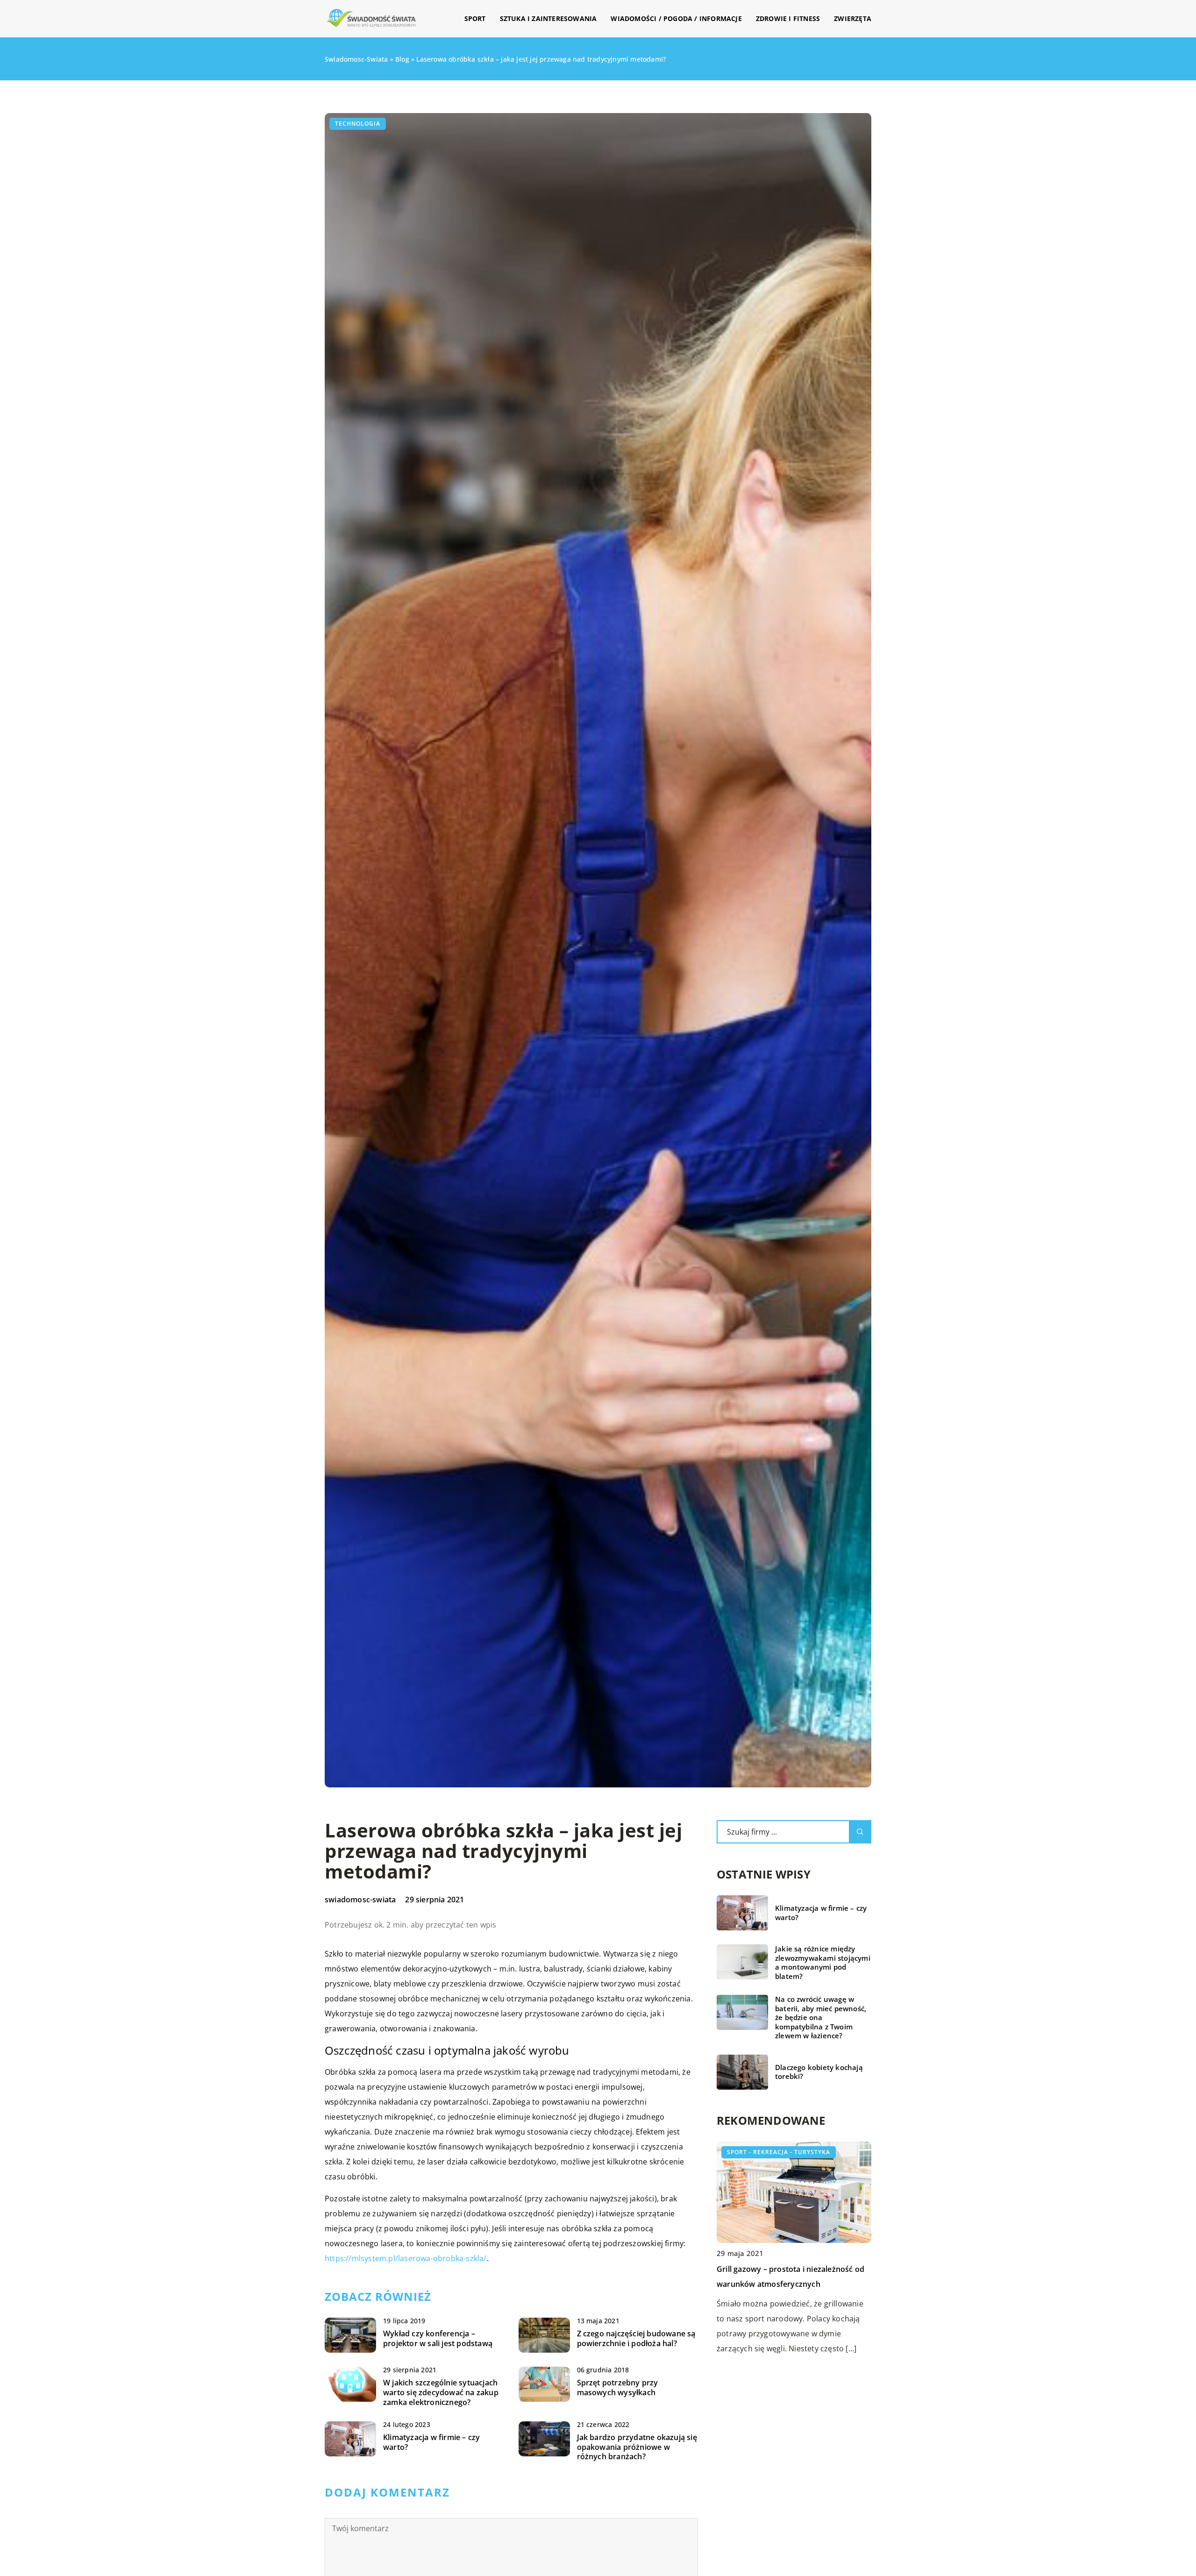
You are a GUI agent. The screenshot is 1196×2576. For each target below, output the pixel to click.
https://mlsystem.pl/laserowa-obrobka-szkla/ (406, 2258)
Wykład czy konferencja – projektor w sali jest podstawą (438, 2339)
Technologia (358, 124)
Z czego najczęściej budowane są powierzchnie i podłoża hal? (636, 2339)
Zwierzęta (853, 18)
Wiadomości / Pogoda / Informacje (676, 18)
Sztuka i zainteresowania (548, 18)
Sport (475, 18)
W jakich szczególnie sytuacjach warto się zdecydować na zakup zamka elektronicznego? (441, 2392)
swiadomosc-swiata (360, 1900)
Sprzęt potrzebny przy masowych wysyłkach (618, 2388)
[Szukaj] (860, 1832)
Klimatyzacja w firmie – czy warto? (431, 2442)
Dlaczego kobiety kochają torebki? (819, 2072)
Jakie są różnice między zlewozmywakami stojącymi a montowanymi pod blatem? (823, 1963)
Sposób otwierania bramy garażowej (783, 2269)
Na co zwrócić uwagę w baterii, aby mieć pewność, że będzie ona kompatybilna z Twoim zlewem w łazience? (821, 2017)
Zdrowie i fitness (788, 18)
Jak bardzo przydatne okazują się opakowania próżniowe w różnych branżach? (637, 2447)
